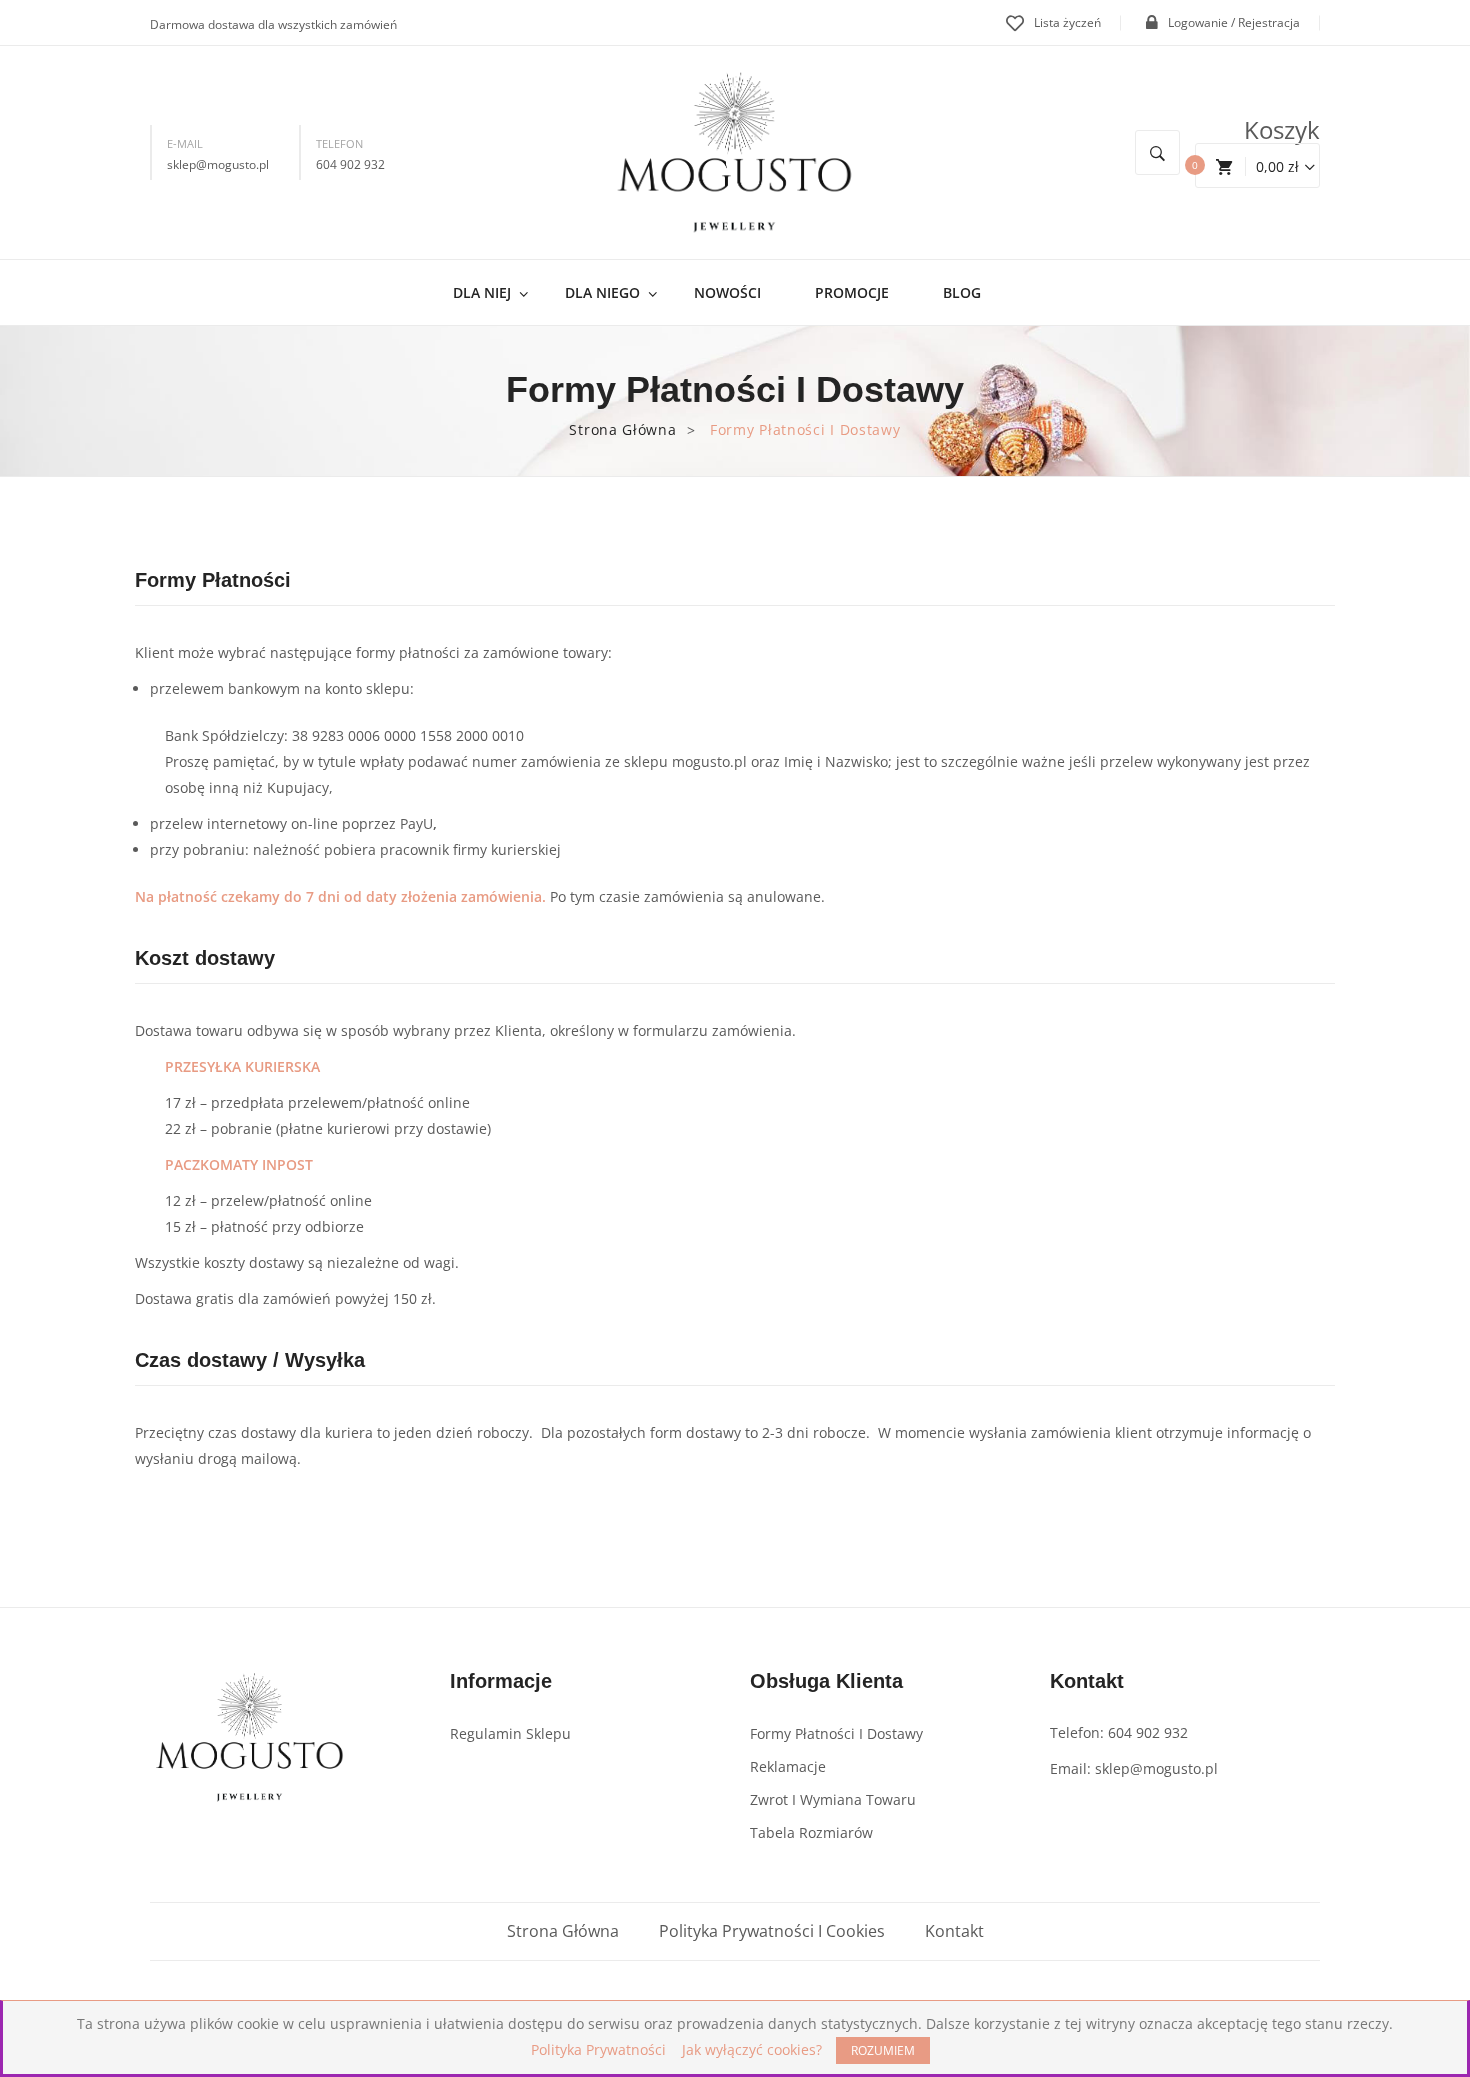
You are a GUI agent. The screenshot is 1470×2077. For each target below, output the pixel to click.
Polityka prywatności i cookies (772, 1931)
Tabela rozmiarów (811, 1832)
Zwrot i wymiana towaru (833, 1799)
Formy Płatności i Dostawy (836, 1733)
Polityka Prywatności (598, 2049)
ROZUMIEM (883, 2050)
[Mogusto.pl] (735, 151)
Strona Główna (622, 429)
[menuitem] (490, 292)
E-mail (185, 143)
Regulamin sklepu (510, 1733)
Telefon (339, 143)
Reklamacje (788, 1766)
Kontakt (954, 1931)
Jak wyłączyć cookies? (752, 2049)
